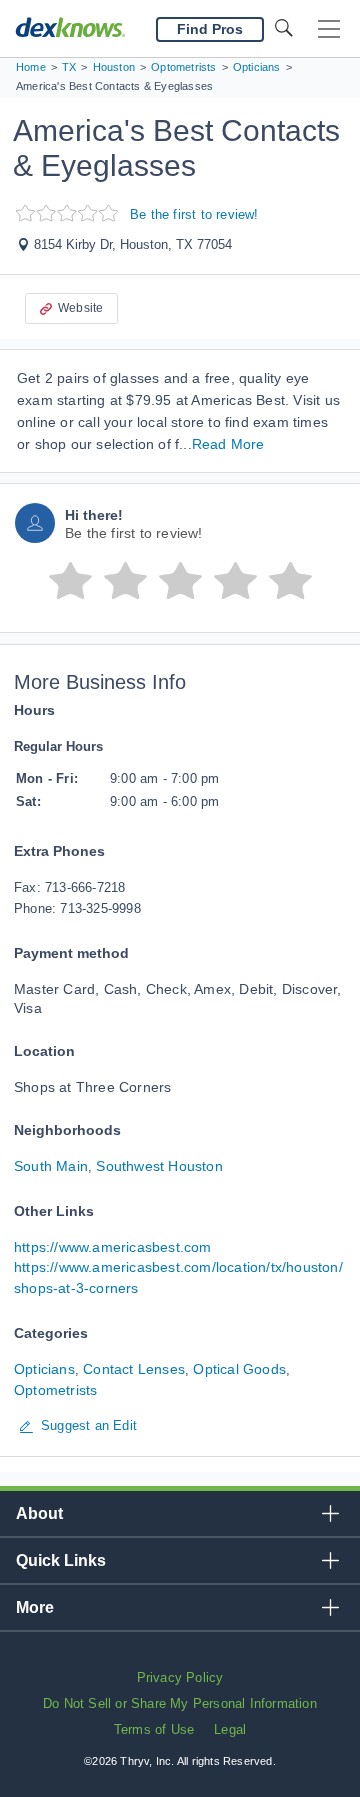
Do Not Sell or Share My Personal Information (180, 1703)
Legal (230, 1729)
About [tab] (39, 1513)
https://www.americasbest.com (113, 1247)
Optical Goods (239, 1369)
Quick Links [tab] (61, 1560)
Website (80, 308)
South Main (51, 1166)
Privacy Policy (180, 1677)
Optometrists (55, 1390)
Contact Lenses (134, 1369)
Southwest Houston (159, 1166)
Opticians (44, 1369)
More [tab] (35, 1607)
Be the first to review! (194, 214)
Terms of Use (154, 1729)
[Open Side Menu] (329, 29)
